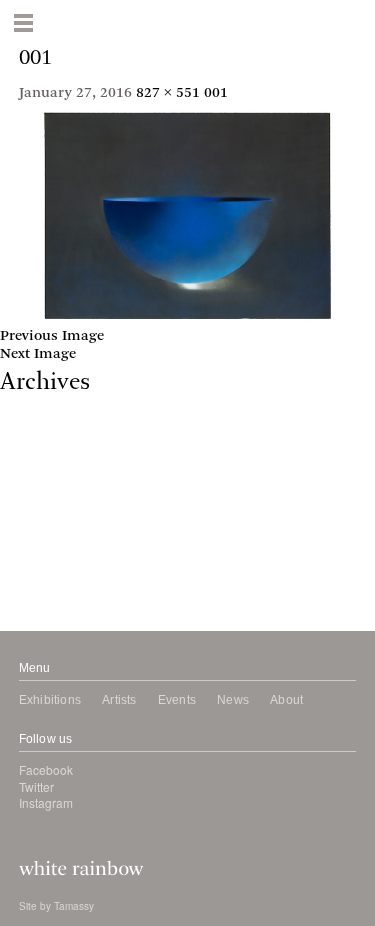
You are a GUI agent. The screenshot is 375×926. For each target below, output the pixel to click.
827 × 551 (168, 93)
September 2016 (54, 480)
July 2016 (31, 498)
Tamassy (74, 906)
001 (216, 93)
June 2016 (33, 516)
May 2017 (32, 408)
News (233, 700)
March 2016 (40, 534)
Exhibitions (50, 700)
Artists (119, 700)
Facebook (46, 769)
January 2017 (44, 444)
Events (177, 700)
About (286, 700)
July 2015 (31, 570)
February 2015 (48, 588)
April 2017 (35, 426)
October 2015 (44, 552)
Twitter (36, 786)
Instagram (46, 802)
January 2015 (44, 606)
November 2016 (52, 462)
